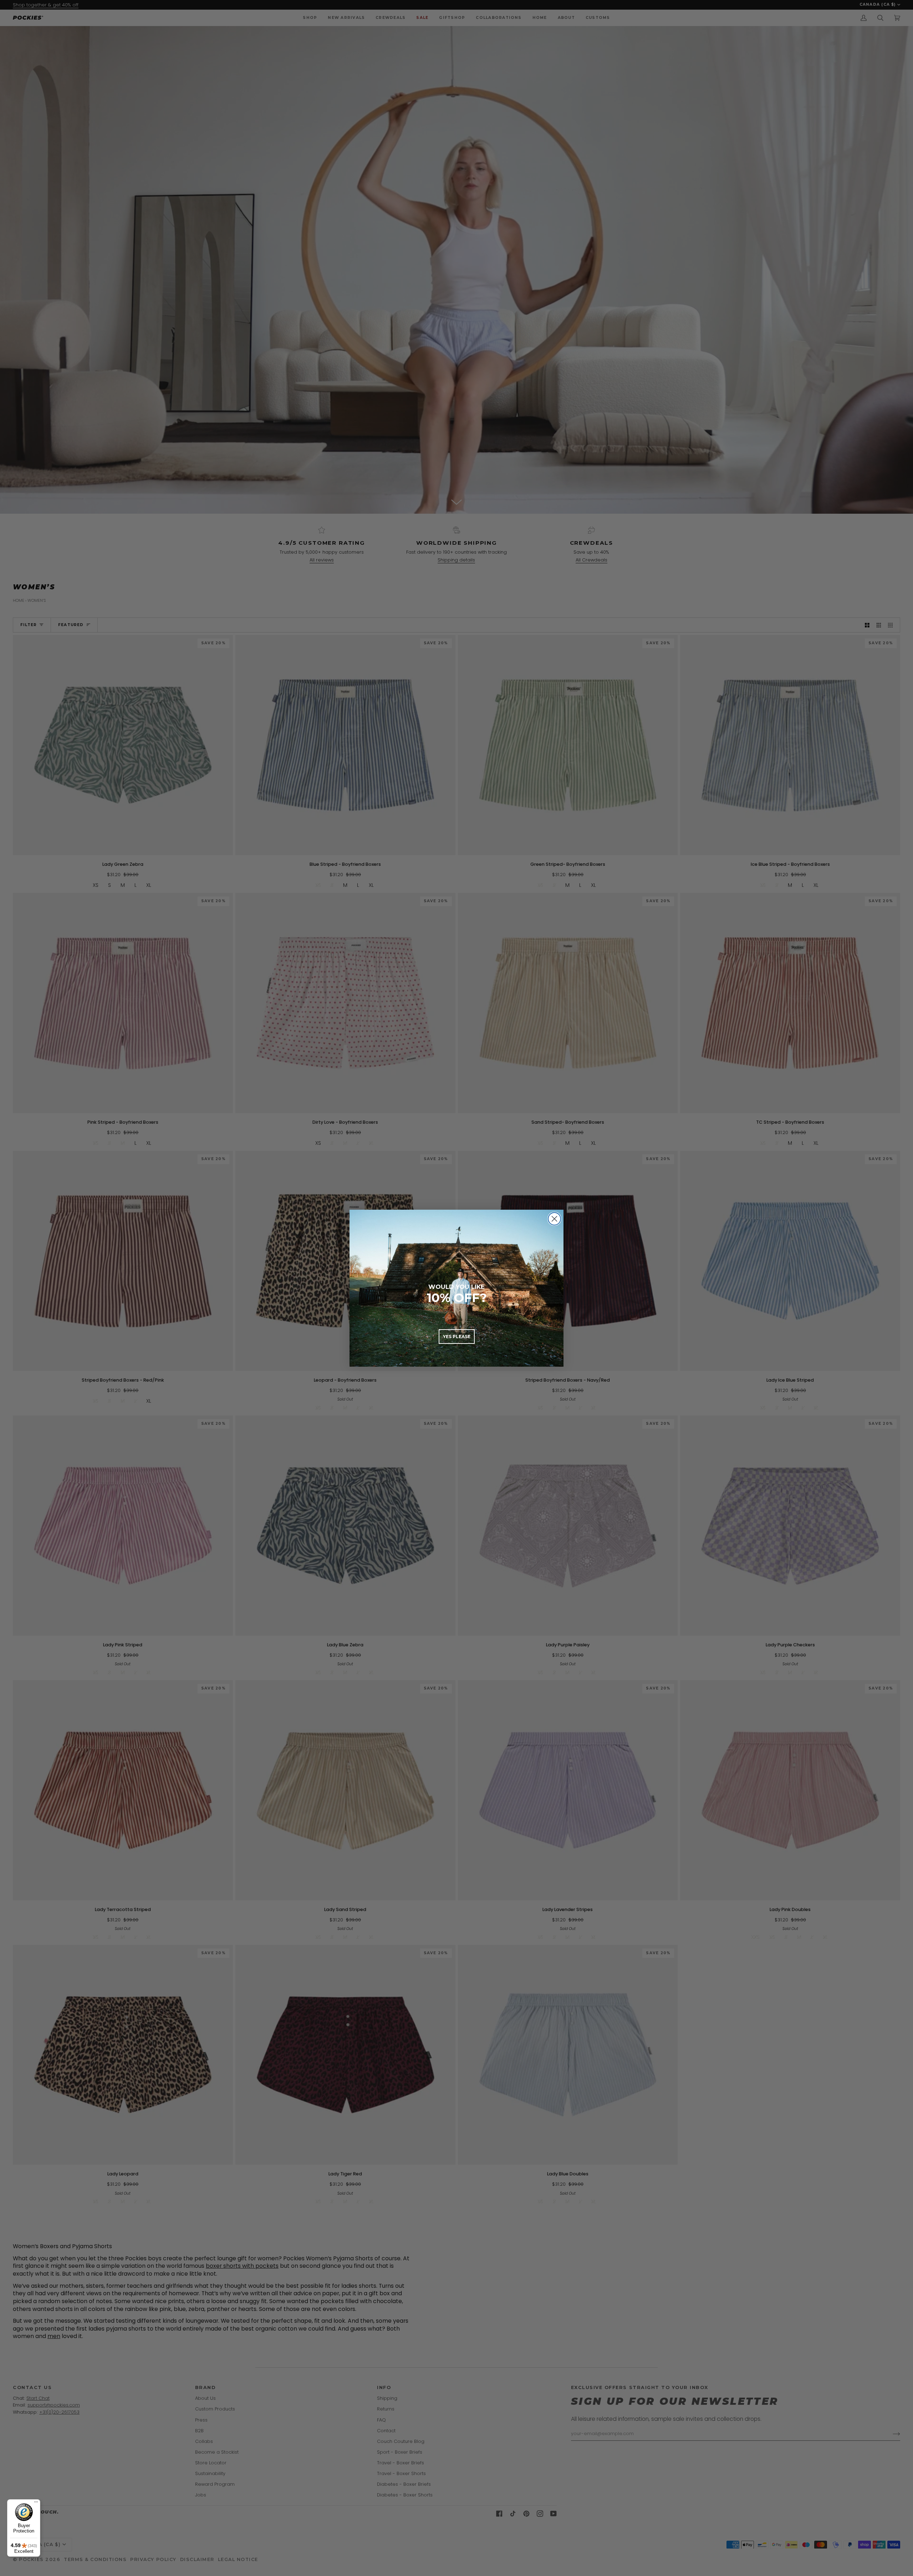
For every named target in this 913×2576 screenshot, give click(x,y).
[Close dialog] (554, 1219)
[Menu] (36, 2504)
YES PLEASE (457, 1337)
